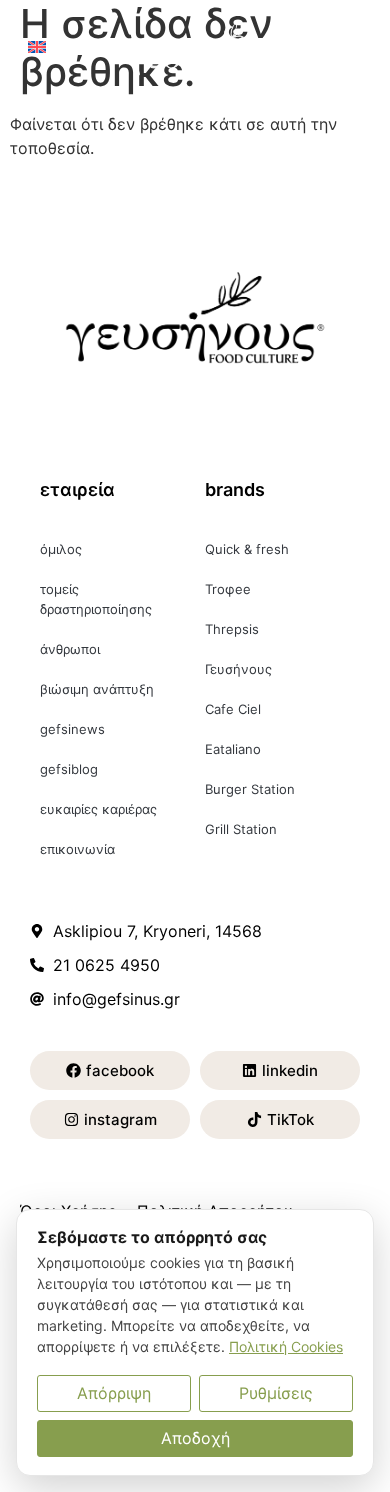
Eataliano (233, 749)
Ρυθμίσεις (276, 1393)
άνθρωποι (70, 649)
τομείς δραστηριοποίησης (96, 599)
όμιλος (61, 549)
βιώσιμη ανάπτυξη (97, 689)
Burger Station (250, 789)
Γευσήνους (238, 669)
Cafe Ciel (233, 709)
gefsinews (72, 729)
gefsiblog (69, 769)
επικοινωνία (77, 849)
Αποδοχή (195, 1438)
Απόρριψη (114, 1393)
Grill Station (241, 829)
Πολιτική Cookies (286, 1346)
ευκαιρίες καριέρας (98, 809)
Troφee (228, 589)
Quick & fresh (247, 549)
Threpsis (232, 629)
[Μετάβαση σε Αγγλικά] (37, 45)
